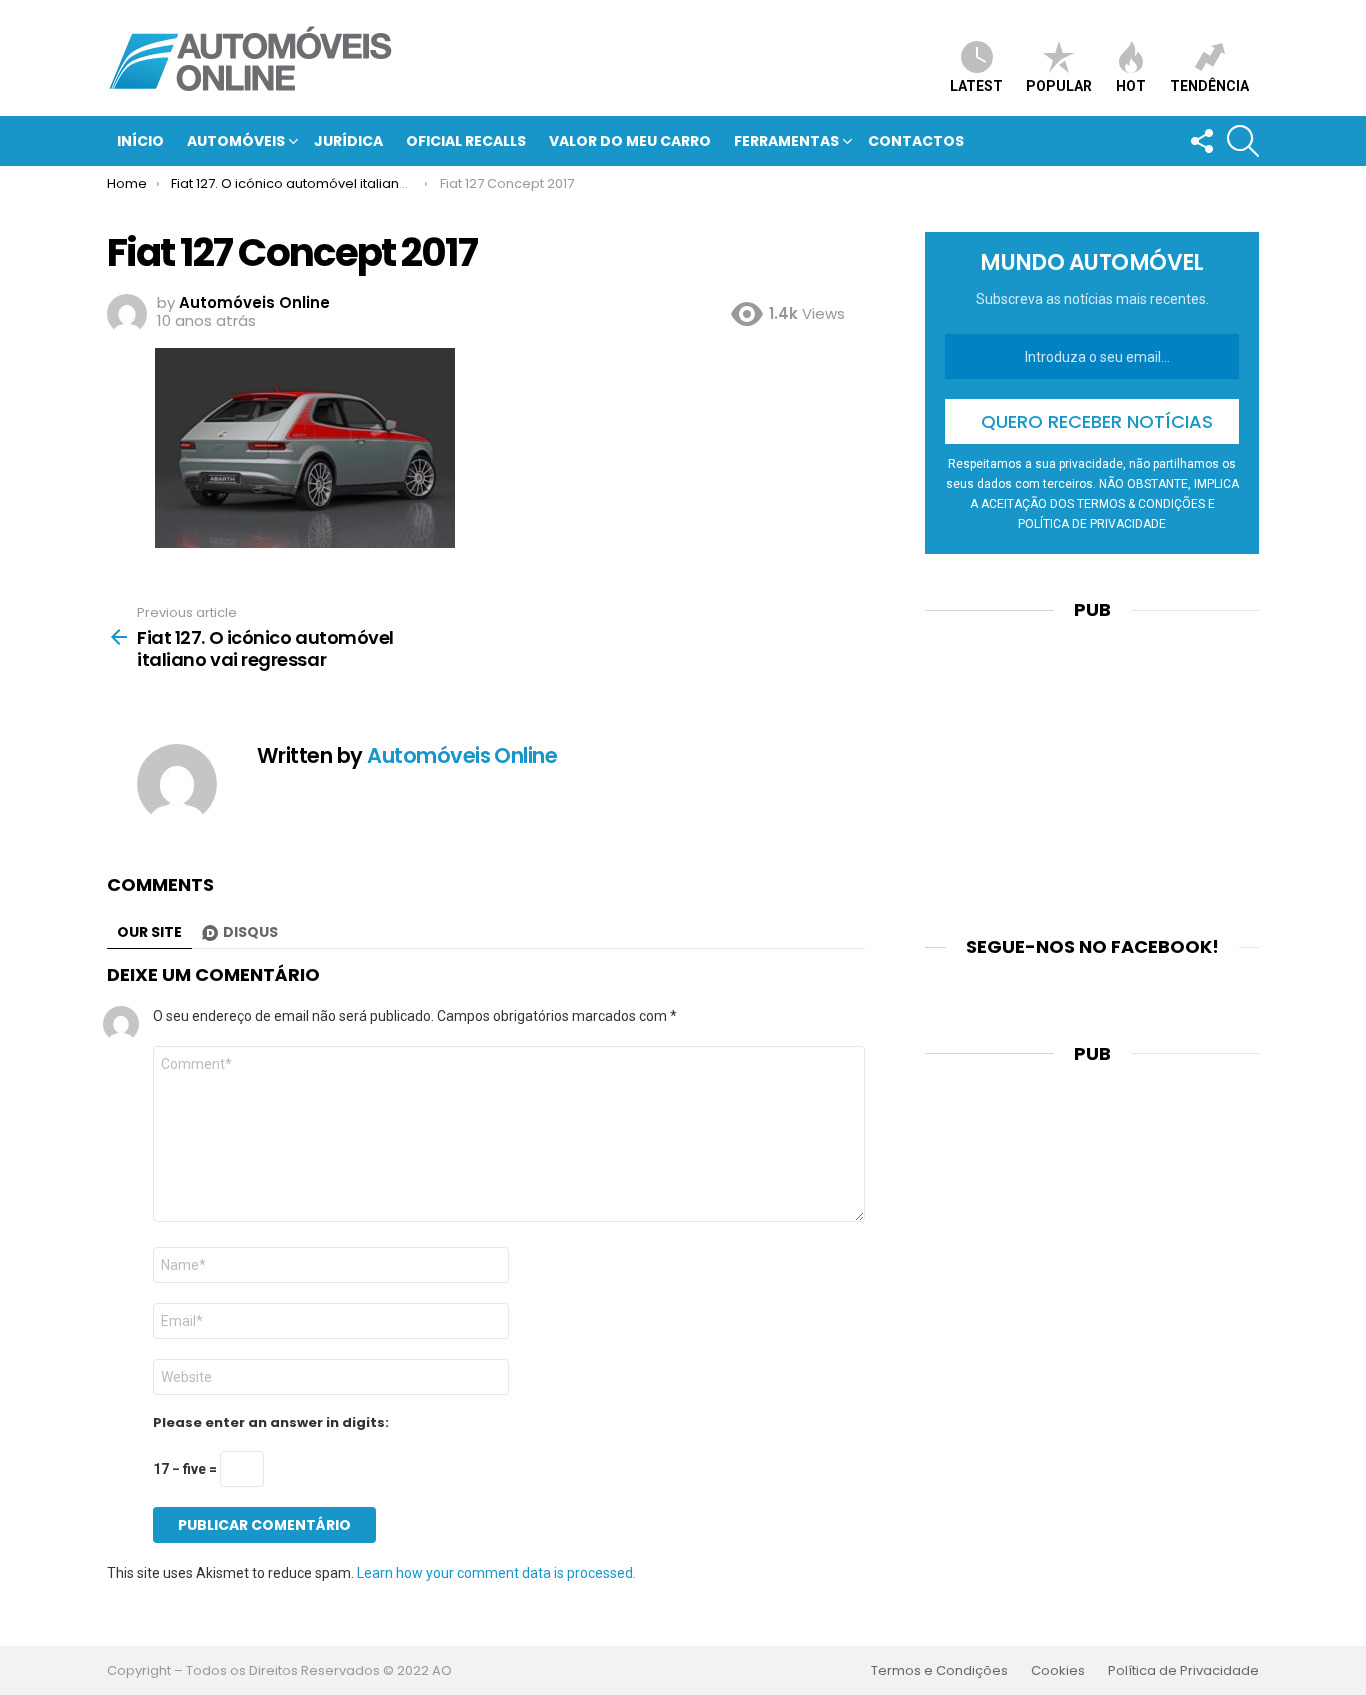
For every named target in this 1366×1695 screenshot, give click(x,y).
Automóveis (236, 141)
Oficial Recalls (466, 141)
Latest (976, 86)
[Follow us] (1201, 141)
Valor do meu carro (630, 141)
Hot (1131, 86)
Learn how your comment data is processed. (496, 1573)
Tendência (1209, 86)
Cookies (1058, 1671)
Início (140, 141)
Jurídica (348, 141)
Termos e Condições (939, 1671)
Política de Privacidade (1183, 1671)
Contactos (916, 141)
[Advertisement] (1092, 766)
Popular (1059, 86)
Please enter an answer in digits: (271, 1423)
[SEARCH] (1243, 141)
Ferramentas (786, 141)
